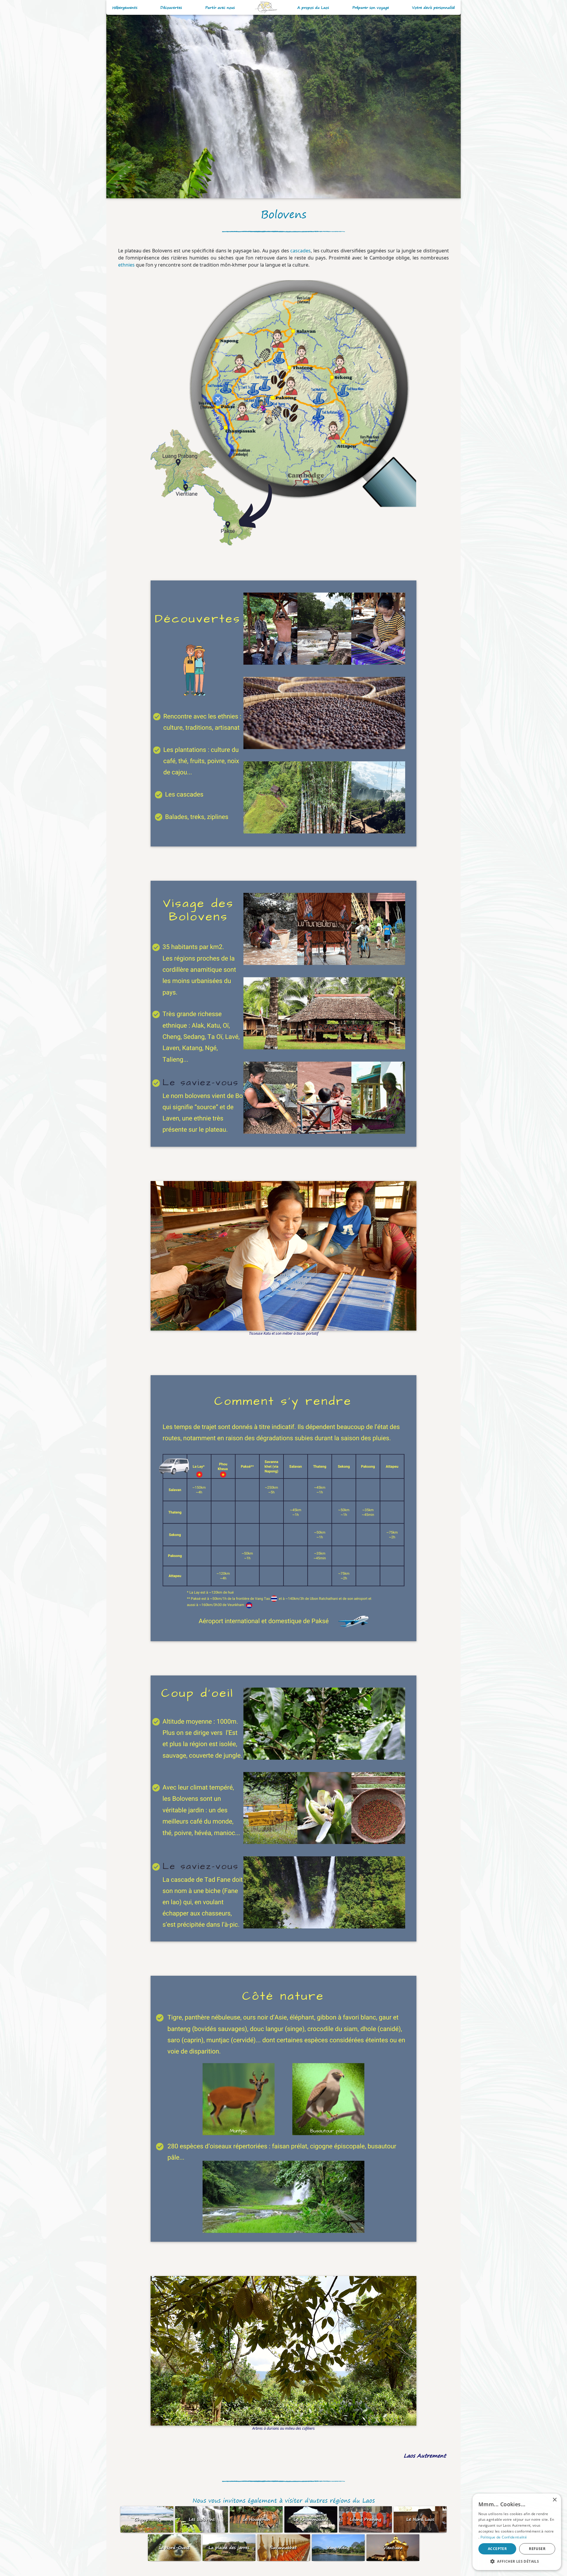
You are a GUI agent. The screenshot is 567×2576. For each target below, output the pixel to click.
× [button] (554, 2500)
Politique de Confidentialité (504, 2537)
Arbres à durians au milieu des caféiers (283, 2428)
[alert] (517, 2532)
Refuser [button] (537, 2549)
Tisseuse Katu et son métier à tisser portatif (284, 1333)
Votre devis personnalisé (433, 8)
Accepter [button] (497, 2549)
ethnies (126, 265)
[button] (517, 2561)
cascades (300, 251)
